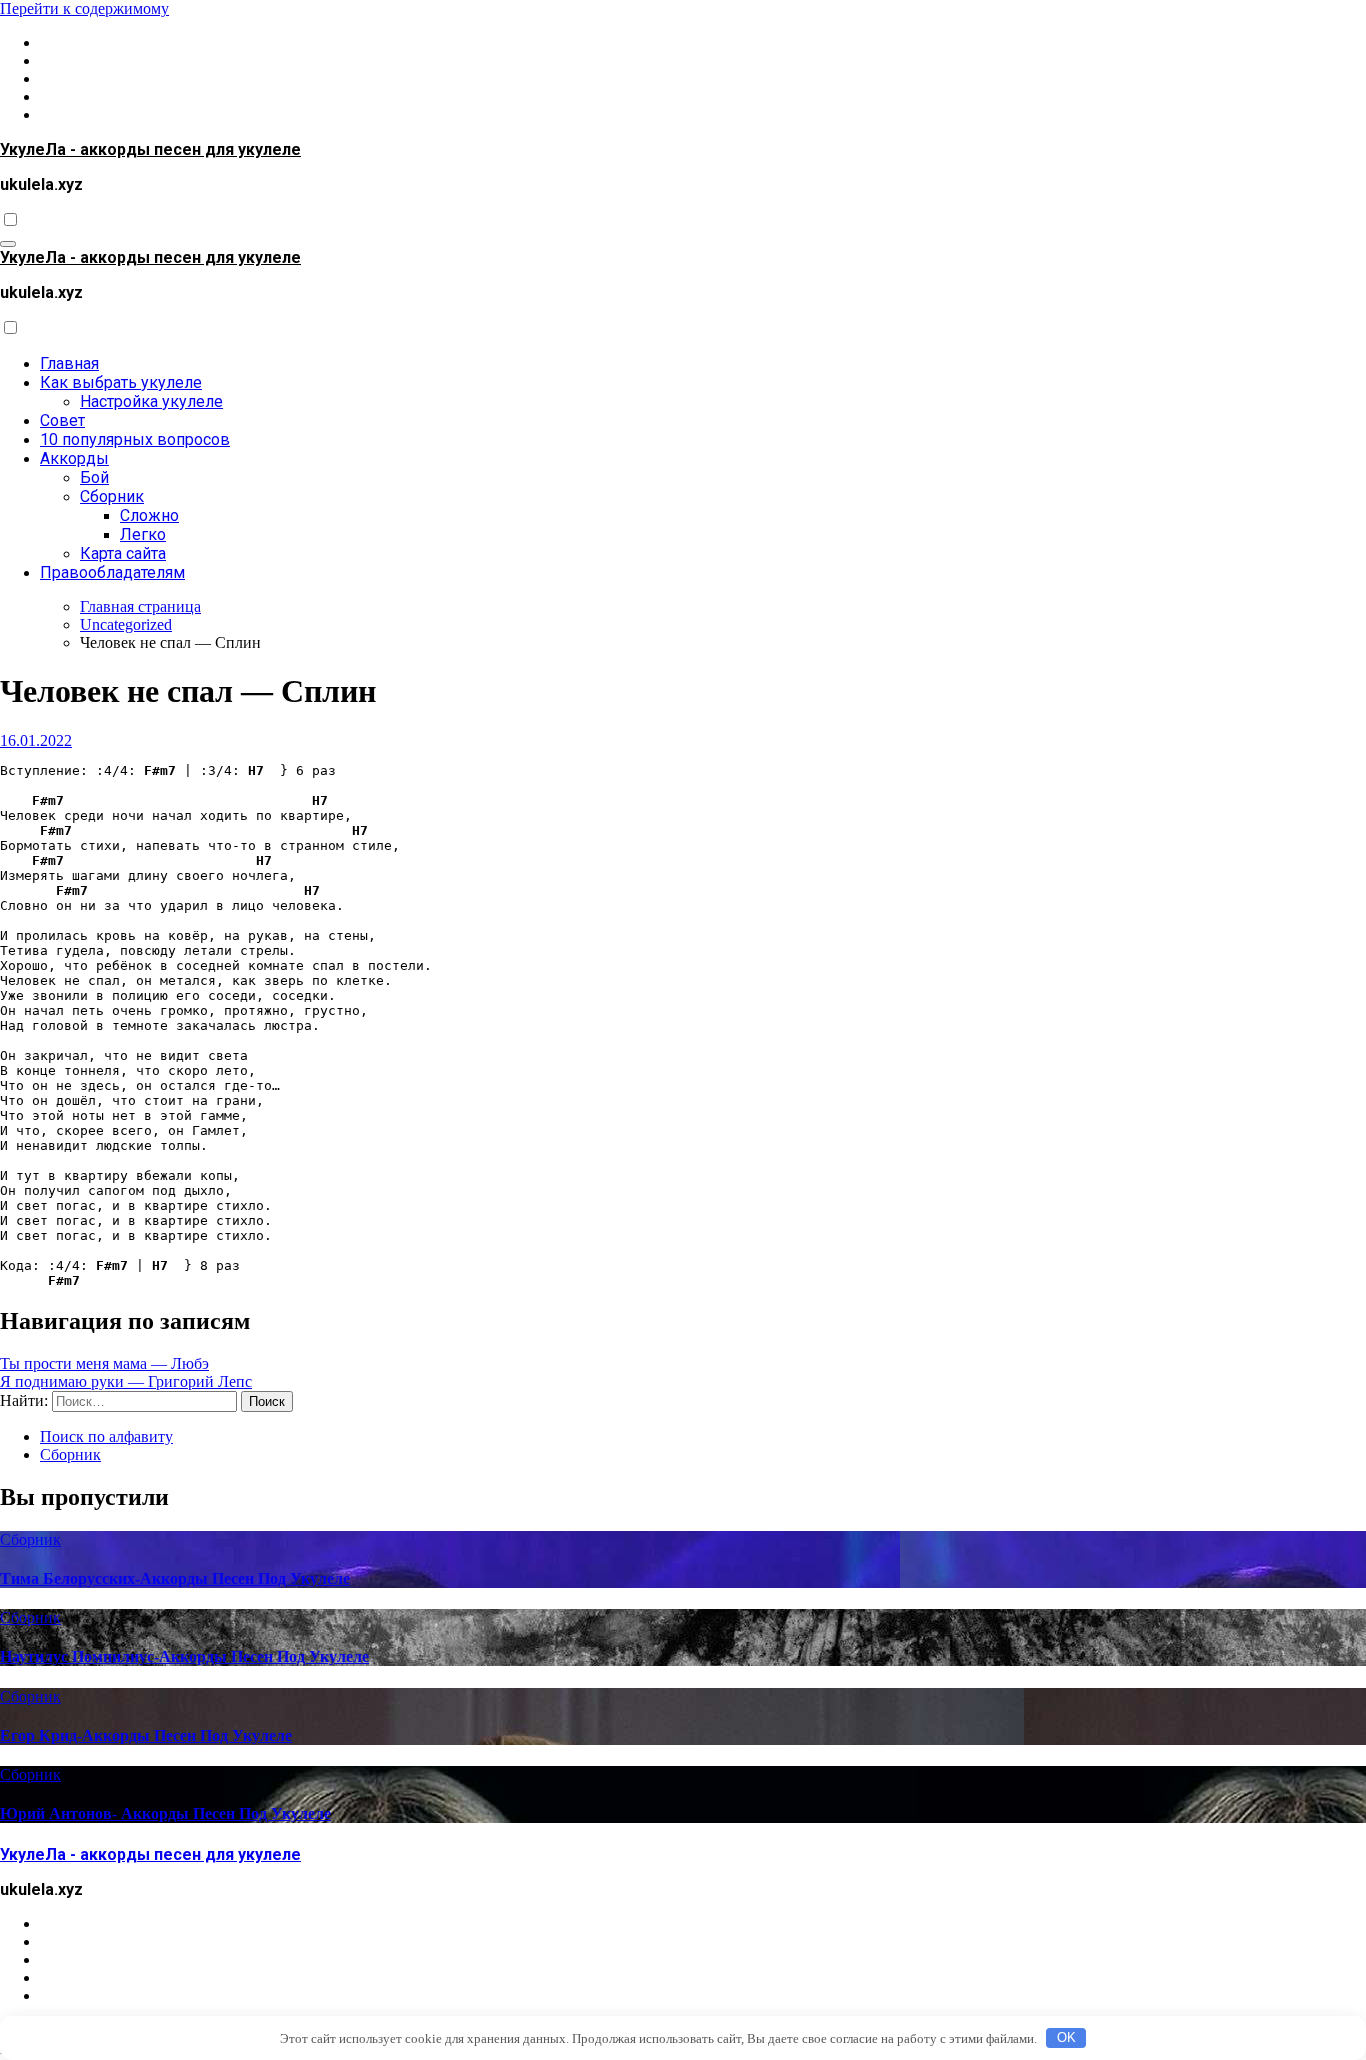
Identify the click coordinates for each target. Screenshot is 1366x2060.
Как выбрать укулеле (121, 382)
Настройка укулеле (151, 401)
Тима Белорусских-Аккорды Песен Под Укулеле (175, 1578)
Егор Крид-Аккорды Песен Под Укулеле (146, 1735)
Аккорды (74, 458)
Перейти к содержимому (84, 8)
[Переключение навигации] (8, 244)
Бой (94, 477)
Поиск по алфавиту (106, 1436)
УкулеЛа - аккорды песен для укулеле (150, 149)
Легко (143, 534)
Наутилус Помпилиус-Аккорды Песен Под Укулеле (184, 1656)
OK (1066, 2037)
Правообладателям (112, 572)
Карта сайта (123, 553)
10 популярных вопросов (135, 439)
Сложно (149, 515)
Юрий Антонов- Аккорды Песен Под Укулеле (165, 1813)
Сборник (112, 496)
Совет (62, 420)
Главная (69, 363)
